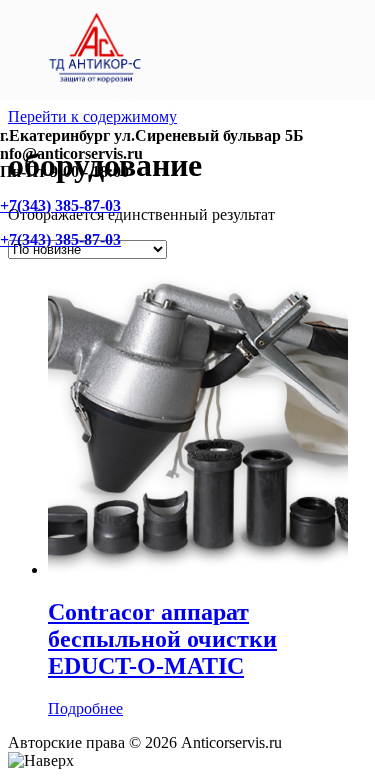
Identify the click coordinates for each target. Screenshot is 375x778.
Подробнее (85, 708)
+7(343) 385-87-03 (60, 205)
